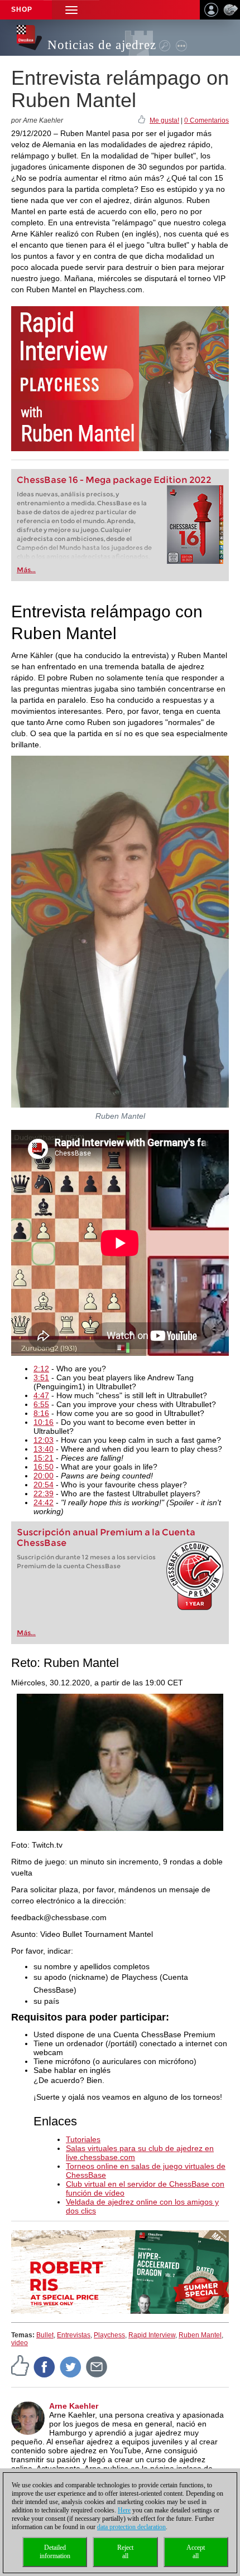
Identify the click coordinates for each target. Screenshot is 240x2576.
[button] (71, 10)
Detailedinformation (55, 2552)
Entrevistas (74, 2335)
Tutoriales (83, 2139)
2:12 (41, 1369)
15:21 (44, 1458)
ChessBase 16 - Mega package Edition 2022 (114, 480)
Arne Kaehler (74, 2406)
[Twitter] (71, 2366)
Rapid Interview (152, 2335)
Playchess (109, 2335)
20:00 (44, 1476)
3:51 (41, 1378)
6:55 (41, 1404)
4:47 (41, 1395)
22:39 (44, 1494)
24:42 (44, 1502)
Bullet (45, 2335)
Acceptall (196, 2552)
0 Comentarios (207, 120)
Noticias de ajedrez (102, 45)
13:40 (44, 1449)
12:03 (44, 1440)
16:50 (44, 1467)
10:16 (44, 1422)
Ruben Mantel (200, 2335)
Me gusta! (164, 120)
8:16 (41, 1413)
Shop (22, 9)
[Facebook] (45, 2366)
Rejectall (125, 2552)
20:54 (44, 1485)
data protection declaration (131, 2527)
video (20, 2343)
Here (124, 2510)
